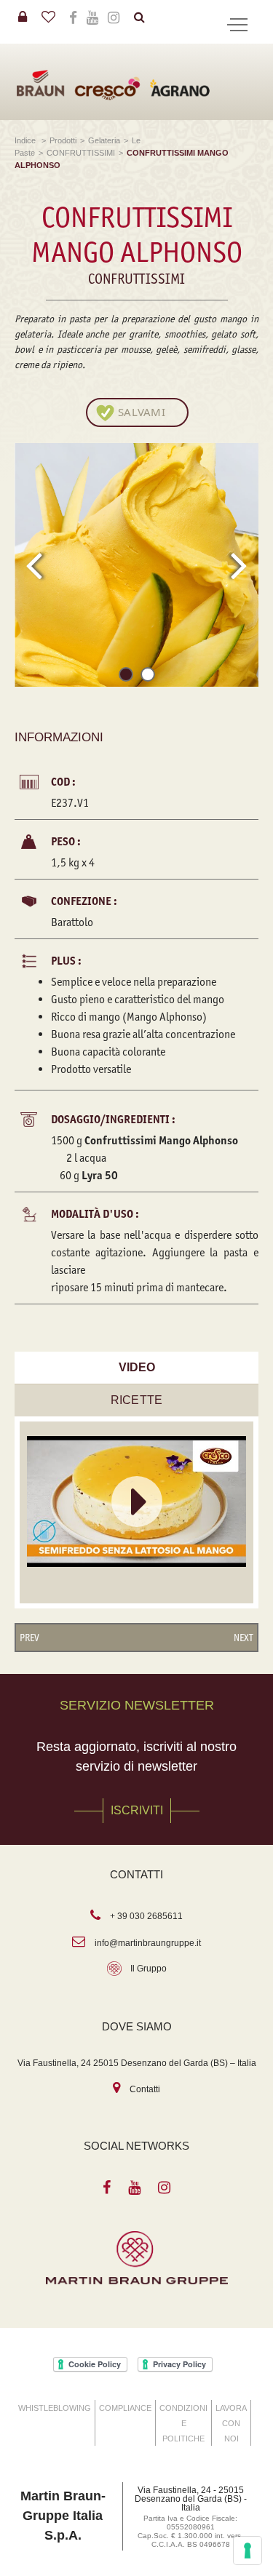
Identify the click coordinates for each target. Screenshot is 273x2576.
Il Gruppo (149, 1969)
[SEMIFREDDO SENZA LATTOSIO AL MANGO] (136, 1502)
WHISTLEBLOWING (55, 2408)
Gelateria (104, 140)
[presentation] (34, 565)
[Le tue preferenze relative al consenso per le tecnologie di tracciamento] (248, 2551)
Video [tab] (137, 1367)
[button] (126, 677)
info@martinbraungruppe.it (148, 1943)
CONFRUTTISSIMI (81, 153)
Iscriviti (137, 1810)
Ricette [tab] (136, 1400)
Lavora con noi (231, 2423)
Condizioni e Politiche (183, 2423)
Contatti (145, 2089)
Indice (26, 140)
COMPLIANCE (125, 2408)
